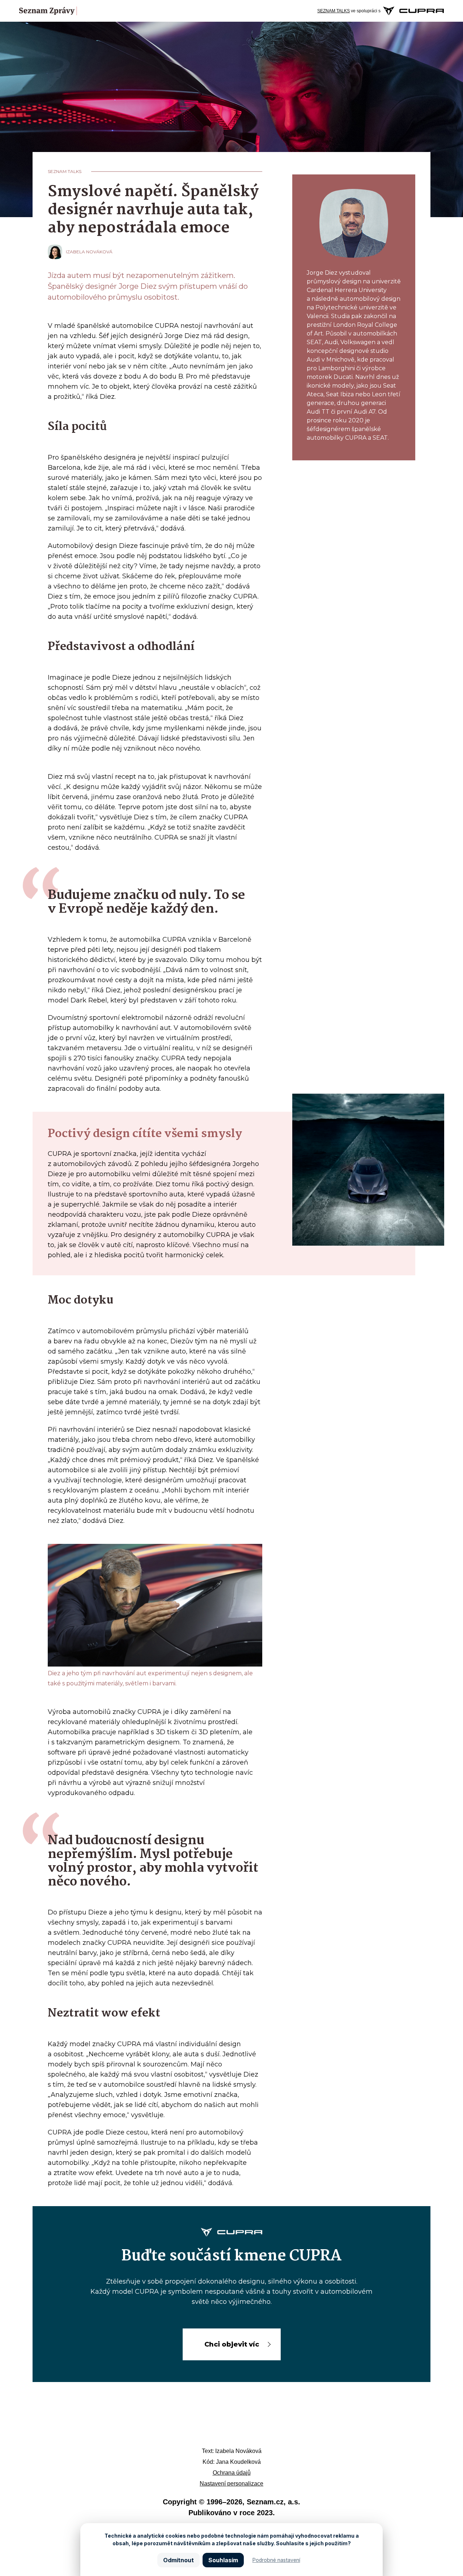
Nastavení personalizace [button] (231, 2484)
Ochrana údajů (232, 2473)
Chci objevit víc (232, 2344)
